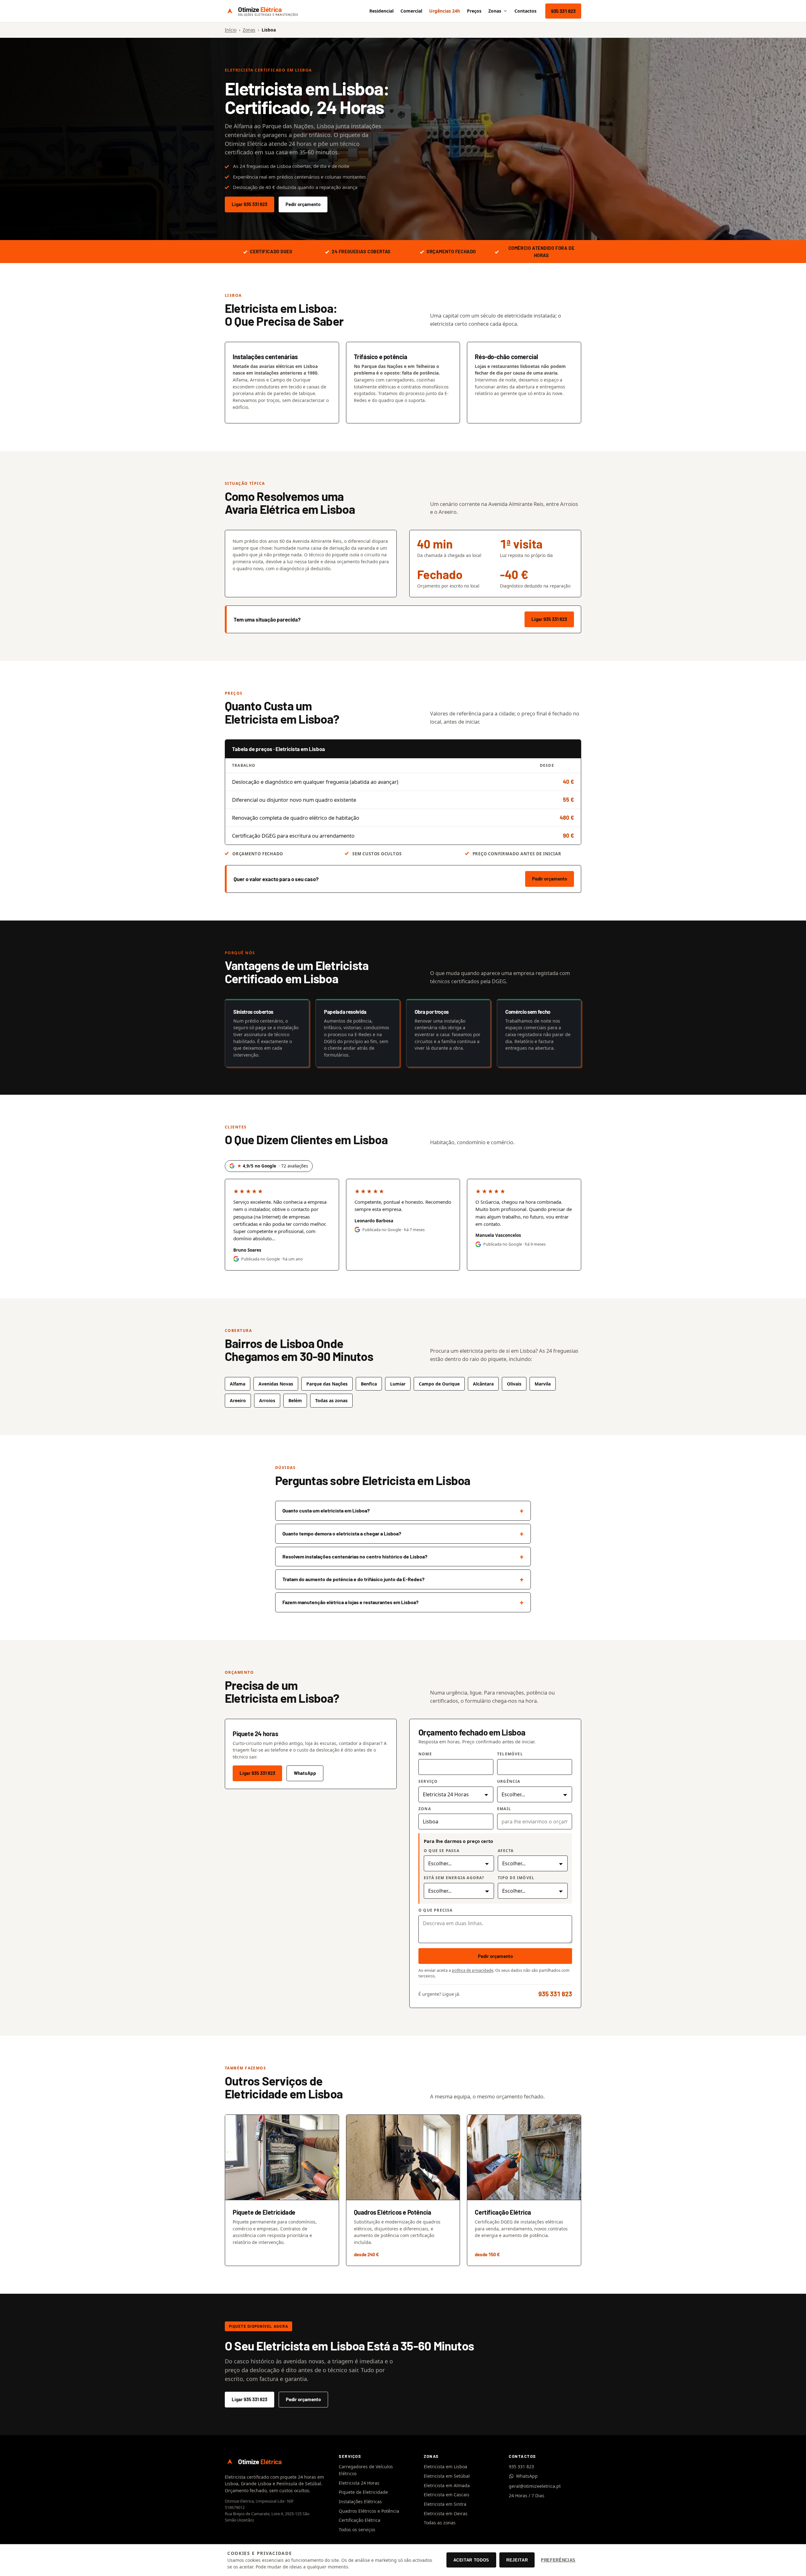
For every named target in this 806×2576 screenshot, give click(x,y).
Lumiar (398, 1384)
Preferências (558, 2560)
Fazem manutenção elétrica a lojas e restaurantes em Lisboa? (350, 1602)
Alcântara (483, 1384)
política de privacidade (473, 1970)
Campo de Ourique (439, 1384)
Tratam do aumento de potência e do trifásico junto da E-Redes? (353, 1579)
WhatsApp (305, 1773)
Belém (295, 1400)
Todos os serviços (357, 2530)
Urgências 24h (445, 11)
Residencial (381, 11)
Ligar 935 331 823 (250, 204)
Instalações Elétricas (360, 2501)
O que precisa (436, 1910)
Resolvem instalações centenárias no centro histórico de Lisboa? (355, 1556)
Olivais (514, 1384)
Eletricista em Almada (447, 2485)
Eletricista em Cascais (447, 2495)
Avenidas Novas (276, 1384)
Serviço (428, 1781)
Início (231, 30)
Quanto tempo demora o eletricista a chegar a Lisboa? (342, 1533)
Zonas (495, 11)
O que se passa (442, 1851)
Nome (425, 1754)
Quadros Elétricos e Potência (369, 2511)
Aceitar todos (471, 2560)
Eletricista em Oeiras (446, 2513)
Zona (425, 1809)
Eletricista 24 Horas (359, 2483)
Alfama (238, 1384)
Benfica (369, 1384)
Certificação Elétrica (360, 2520)
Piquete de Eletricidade (363, 2492)
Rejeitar (517, 2560)
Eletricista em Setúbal (447, 2476)
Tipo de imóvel (516, 1878)
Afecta (506, 1851)
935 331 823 (563, 11)
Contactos (525, 11)
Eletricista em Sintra (445, 2504)
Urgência (509, 1781)
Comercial (411, 11)
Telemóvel (510, 1754)
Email (504, 1809)
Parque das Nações (327, 1384)
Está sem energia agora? (454, 1878)
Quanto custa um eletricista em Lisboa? (326, 1510)
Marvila (543, 1384)
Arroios (267, 1400)
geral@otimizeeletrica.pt (535, 2486)
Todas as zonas (440, 2523)
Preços (474, 11)
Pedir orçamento (303, 204)
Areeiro (238, 1400)
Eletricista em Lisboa (446, 2467)
